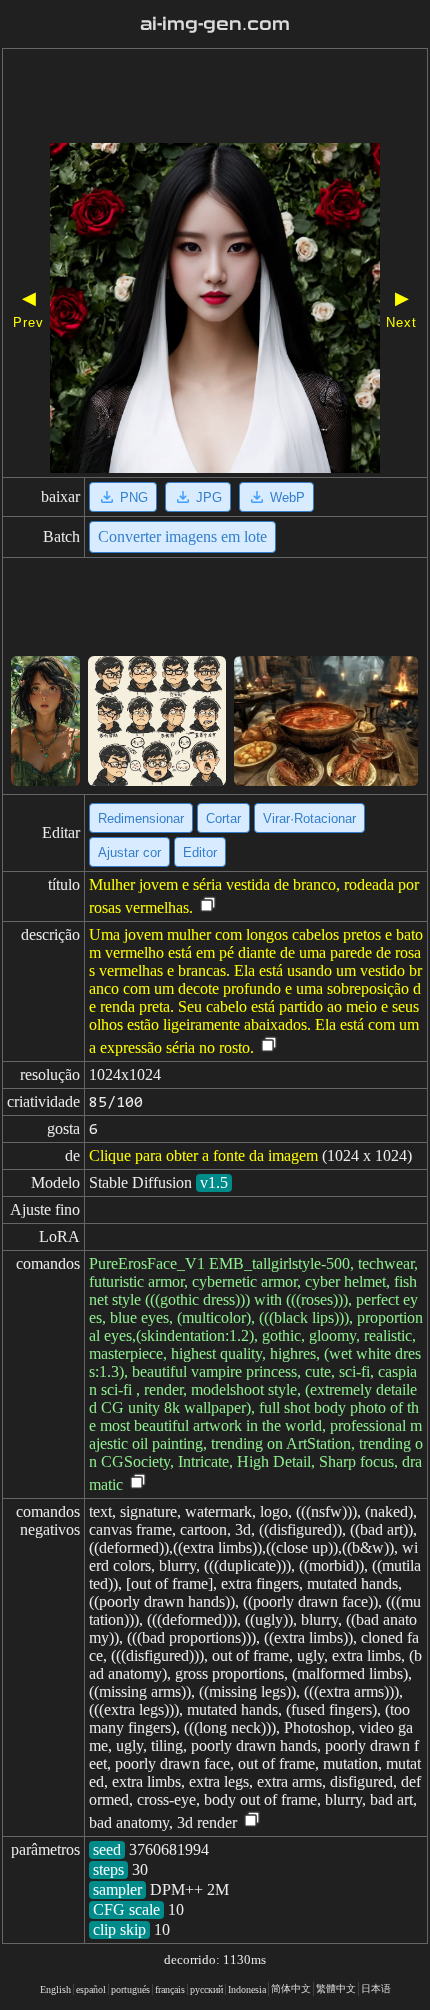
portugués (130, 1989)
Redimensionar (141, 818)
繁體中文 (336, 1988)
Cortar (223, 818)
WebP (287, 497)
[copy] (208, 905)
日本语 (376, 1988)
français (170, 1989)
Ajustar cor (129, 852)
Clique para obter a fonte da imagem (203, 1155)
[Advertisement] (215, 98)
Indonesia (247, 1989)
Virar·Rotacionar (309, 818)
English (55, 1989)
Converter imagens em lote (182, 536)
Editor (200, 852)
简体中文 (291, 1988)
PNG (134, 497)
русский (206, 1989)
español (91, 1989)
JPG (209, 497)
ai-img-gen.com (215, 24)
